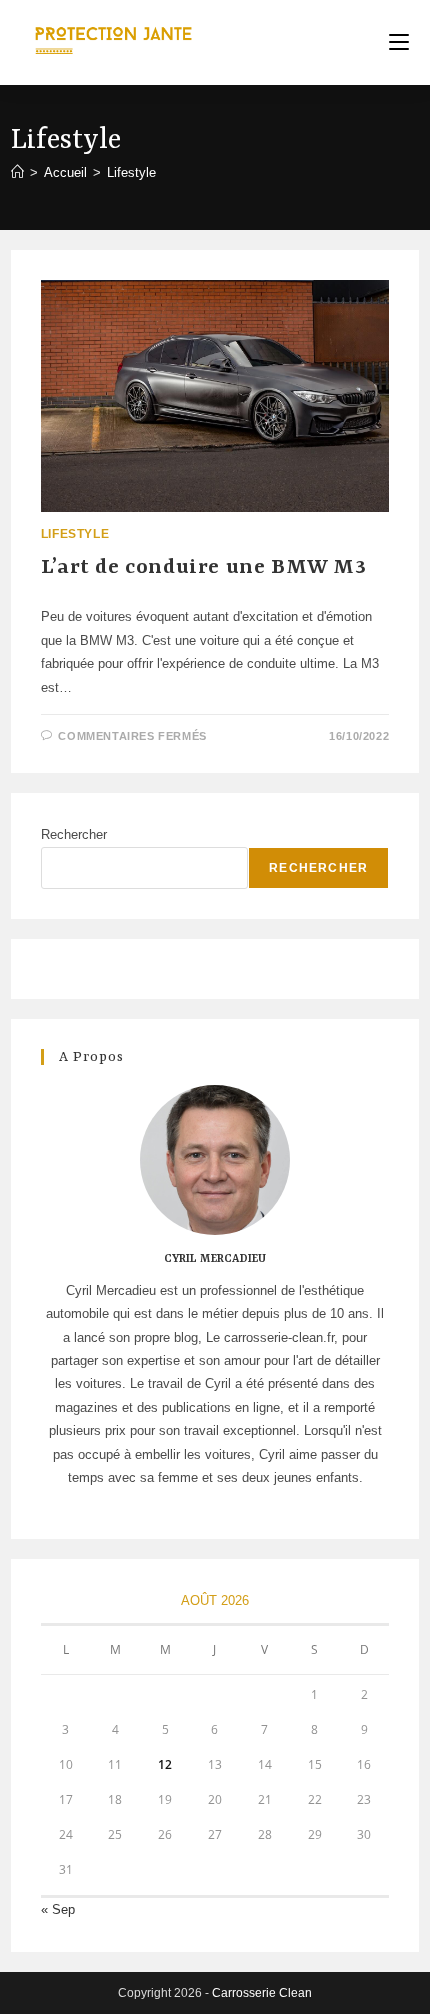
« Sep (58, 1909)
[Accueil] (17, 172)
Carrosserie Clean (262, 1993)
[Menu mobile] (399, 43)
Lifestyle (131, 172)
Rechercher (74, 834)
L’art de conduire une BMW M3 (204, 568)
